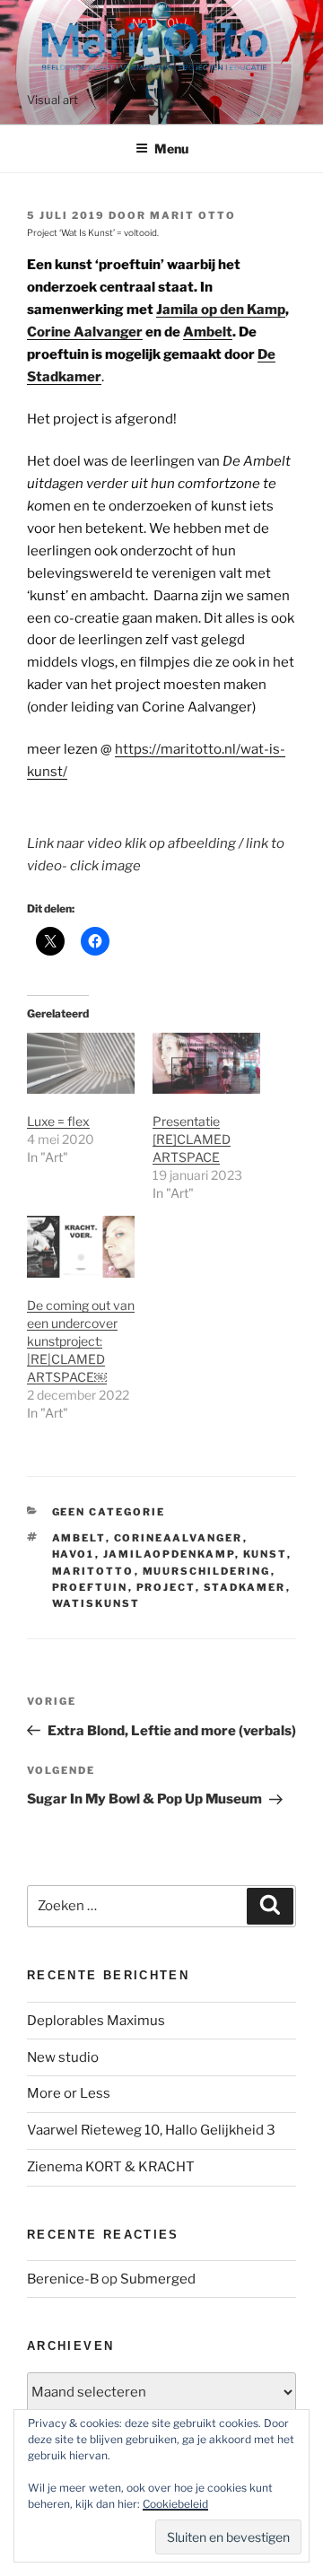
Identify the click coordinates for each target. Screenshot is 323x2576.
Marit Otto (193, 215)
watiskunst (96, 1603)
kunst (265, 1554)
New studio (63, 2057)
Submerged (158, 2279)
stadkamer (245, 1587)
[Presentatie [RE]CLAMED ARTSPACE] (206, 1064)
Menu (171, 148)
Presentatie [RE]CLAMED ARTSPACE (192, 1139)
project (166, 1587)
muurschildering (207, 1571)
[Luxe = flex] (81, 1064)
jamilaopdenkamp (169, 1554)
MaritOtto (93, 1571)
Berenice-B (63, 2279)
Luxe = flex (58, 1121)
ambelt (79, 1538)
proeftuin (90, 1587)
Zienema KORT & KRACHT (111, 2167)
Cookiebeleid (175, 2504)
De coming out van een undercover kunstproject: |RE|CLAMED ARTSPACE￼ (81, 1341)
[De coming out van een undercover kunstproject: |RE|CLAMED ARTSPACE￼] (81, 1247)
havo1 (74, 1554)
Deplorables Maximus (96, 2021)
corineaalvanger (179, 1538)
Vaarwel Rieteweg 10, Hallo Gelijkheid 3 (151, 2130)
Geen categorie (109, 1512)
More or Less (69, 2093)
